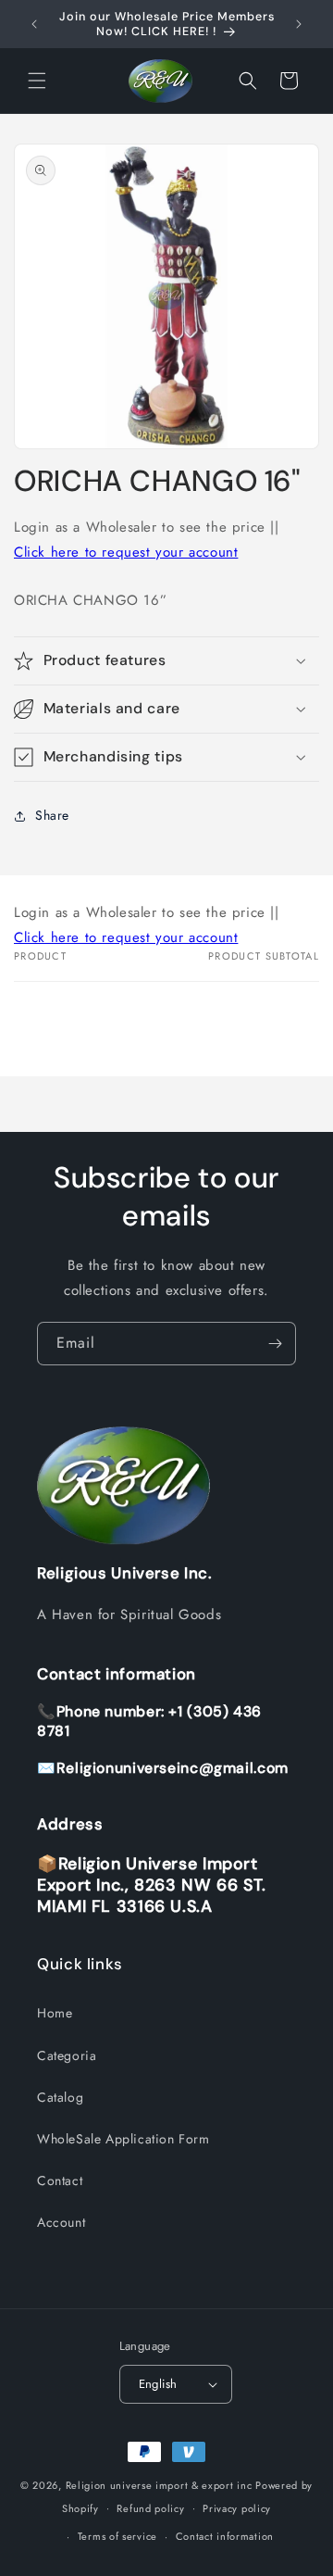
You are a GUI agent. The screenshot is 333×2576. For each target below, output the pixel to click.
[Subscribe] (275, 1344)
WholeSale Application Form (123, 2139)
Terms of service (117, 2536)
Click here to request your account (126, 552)
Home (55, 2013)
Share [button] (52, 815)
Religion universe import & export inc (161, 2485)
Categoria (67, 2055)
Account (61, 2222)
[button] (37, 81)
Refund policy (150, 2508)
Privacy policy (237, 2508)
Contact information (225, 2536)
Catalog (60, 2097)
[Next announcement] (299, 24)
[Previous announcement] (34, 24)
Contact (60, 2180)
